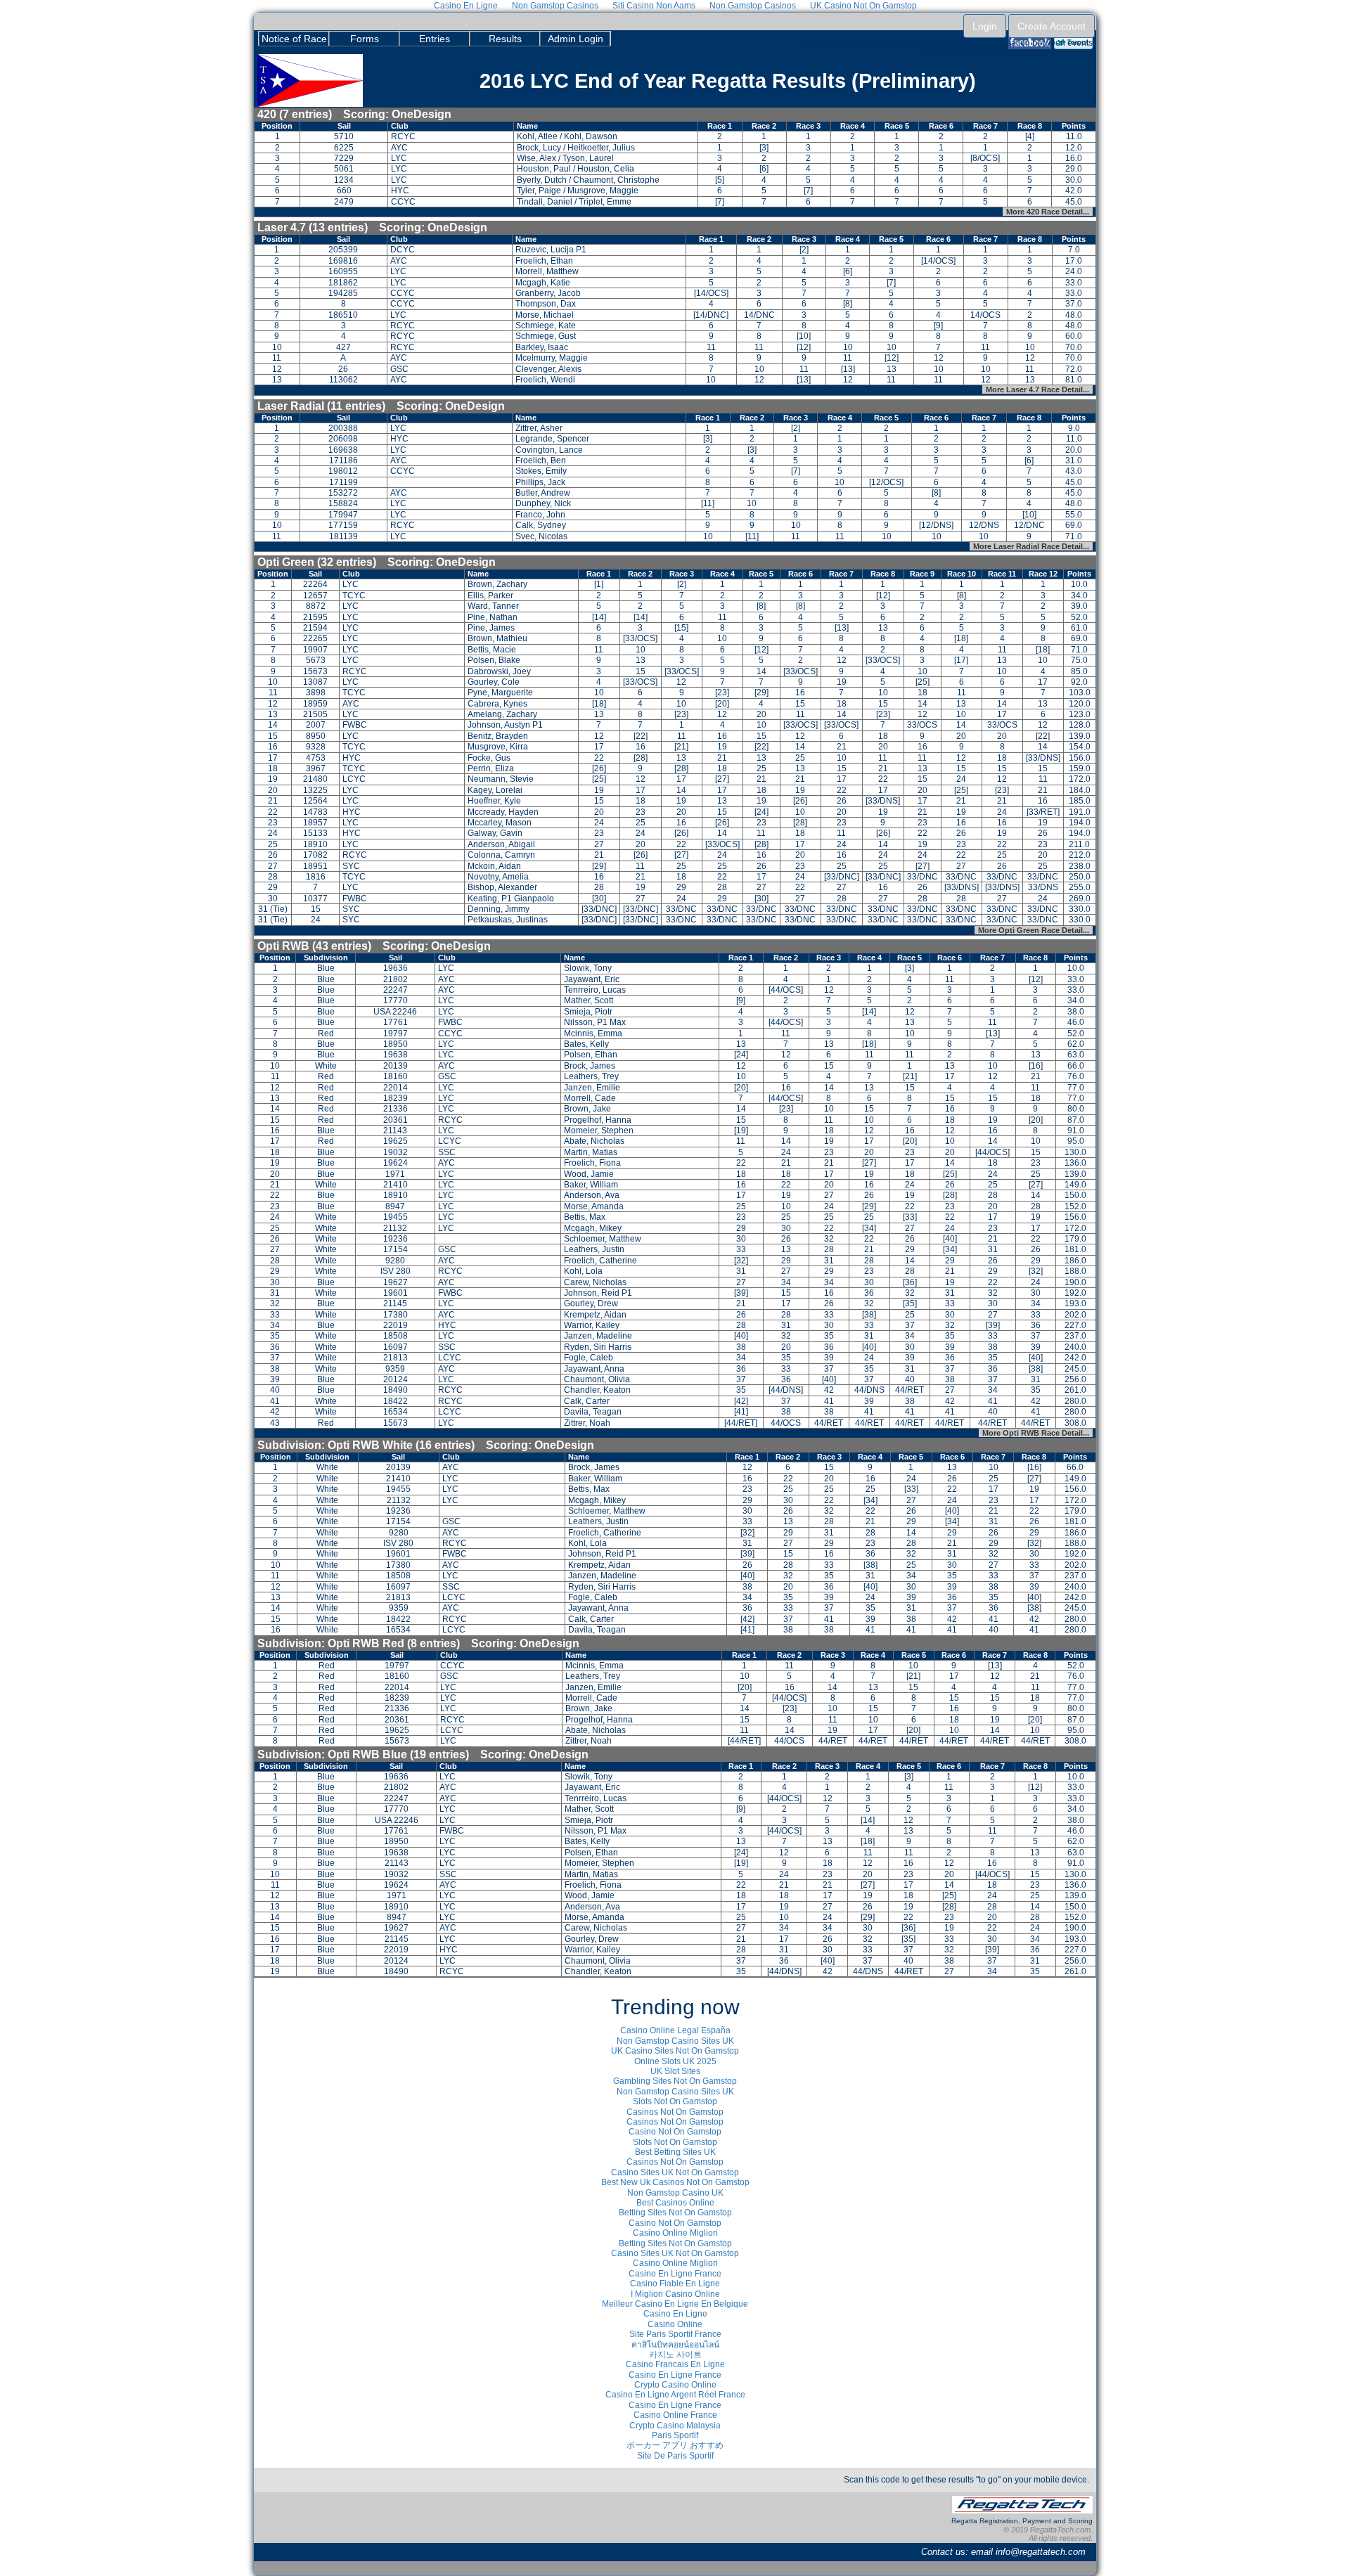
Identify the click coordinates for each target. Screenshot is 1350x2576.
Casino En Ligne (675, 2314)
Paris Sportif (675, 2435)
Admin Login (576, 39)
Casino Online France (675, 2415)
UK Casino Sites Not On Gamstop (675, 2051)
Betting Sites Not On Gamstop (675, 2213)
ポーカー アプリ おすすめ (675, 2445)
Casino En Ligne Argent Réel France (675, 2395)
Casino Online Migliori (675, 2233)
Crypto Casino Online (675, 2385)
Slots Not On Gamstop (675, 2101)
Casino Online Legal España (675, 2030)
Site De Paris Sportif (675, 2456)
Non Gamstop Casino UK (675, 2193)
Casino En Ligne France (675, 2274)
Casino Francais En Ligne (675, 2364)
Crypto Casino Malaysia (675, 2426)
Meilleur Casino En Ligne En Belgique (675, 2304)
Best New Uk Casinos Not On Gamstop (675, 2182)
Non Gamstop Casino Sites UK (675, 2041)
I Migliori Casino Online (675, 2294)
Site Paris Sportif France (675, 2334)
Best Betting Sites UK (675, 2152)
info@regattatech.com (1041, 2552)
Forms (365, 39)
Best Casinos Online (675, 2203)
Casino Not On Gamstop (675, 2132)
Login (985, 26)
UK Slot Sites (675, 2071)
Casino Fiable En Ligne (675, 2284)
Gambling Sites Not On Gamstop (675, 2081)
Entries (435, 39)
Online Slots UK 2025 (675, 2061)
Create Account (1052, 26)
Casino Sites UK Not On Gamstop (675, 2172)
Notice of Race (294, 39)
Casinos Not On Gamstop (675, 2112)
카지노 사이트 (675, 2355)
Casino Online (675, 2324)
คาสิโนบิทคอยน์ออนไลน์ (675, 2345)
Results (505, 39)
